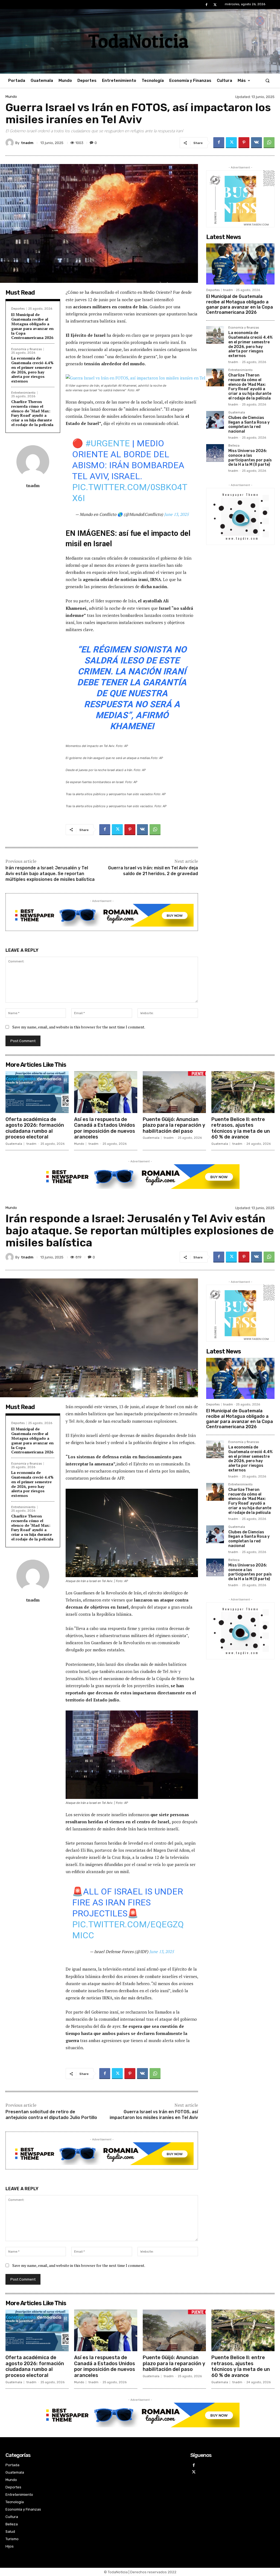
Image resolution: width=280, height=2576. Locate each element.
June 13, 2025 (176, 514)
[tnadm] (10, 143)
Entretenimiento (23, 393)
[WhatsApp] (269, 143)
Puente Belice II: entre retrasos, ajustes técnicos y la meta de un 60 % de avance (241, 1128)
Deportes (18, 309)
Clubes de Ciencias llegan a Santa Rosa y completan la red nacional (249, 425)
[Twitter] (215, 5)
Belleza (234, 446)
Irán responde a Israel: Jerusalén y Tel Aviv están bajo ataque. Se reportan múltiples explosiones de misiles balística (50, 874)
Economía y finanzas (27, 349)
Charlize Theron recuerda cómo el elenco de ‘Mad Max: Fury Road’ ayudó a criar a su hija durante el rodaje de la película (32, 413)
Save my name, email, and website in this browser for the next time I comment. (79, 1027)
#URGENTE (108, 443)
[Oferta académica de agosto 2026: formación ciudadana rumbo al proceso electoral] (37, 1092)
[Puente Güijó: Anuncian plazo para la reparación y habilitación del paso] (174, 1092)
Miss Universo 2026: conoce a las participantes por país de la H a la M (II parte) (250, 458)
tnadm (27, 143)
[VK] (256, 143)
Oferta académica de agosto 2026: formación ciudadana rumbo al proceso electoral (35, 1128)
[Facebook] (207, 5)
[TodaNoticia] (140, 41)
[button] (268, 81)
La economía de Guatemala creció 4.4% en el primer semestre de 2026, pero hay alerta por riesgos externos (32, 370)
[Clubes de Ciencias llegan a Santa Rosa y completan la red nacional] (215, 420)
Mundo (11, 97)
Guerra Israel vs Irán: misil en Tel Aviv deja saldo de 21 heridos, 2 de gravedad (153, 871)
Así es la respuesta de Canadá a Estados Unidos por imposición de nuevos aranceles (105, 1128)
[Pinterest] (244, 143)
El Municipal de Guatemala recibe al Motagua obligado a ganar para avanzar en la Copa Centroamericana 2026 (32, 326)
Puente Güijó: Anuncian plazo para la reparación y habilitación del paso (174, 1125)
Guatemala (237, 413)
